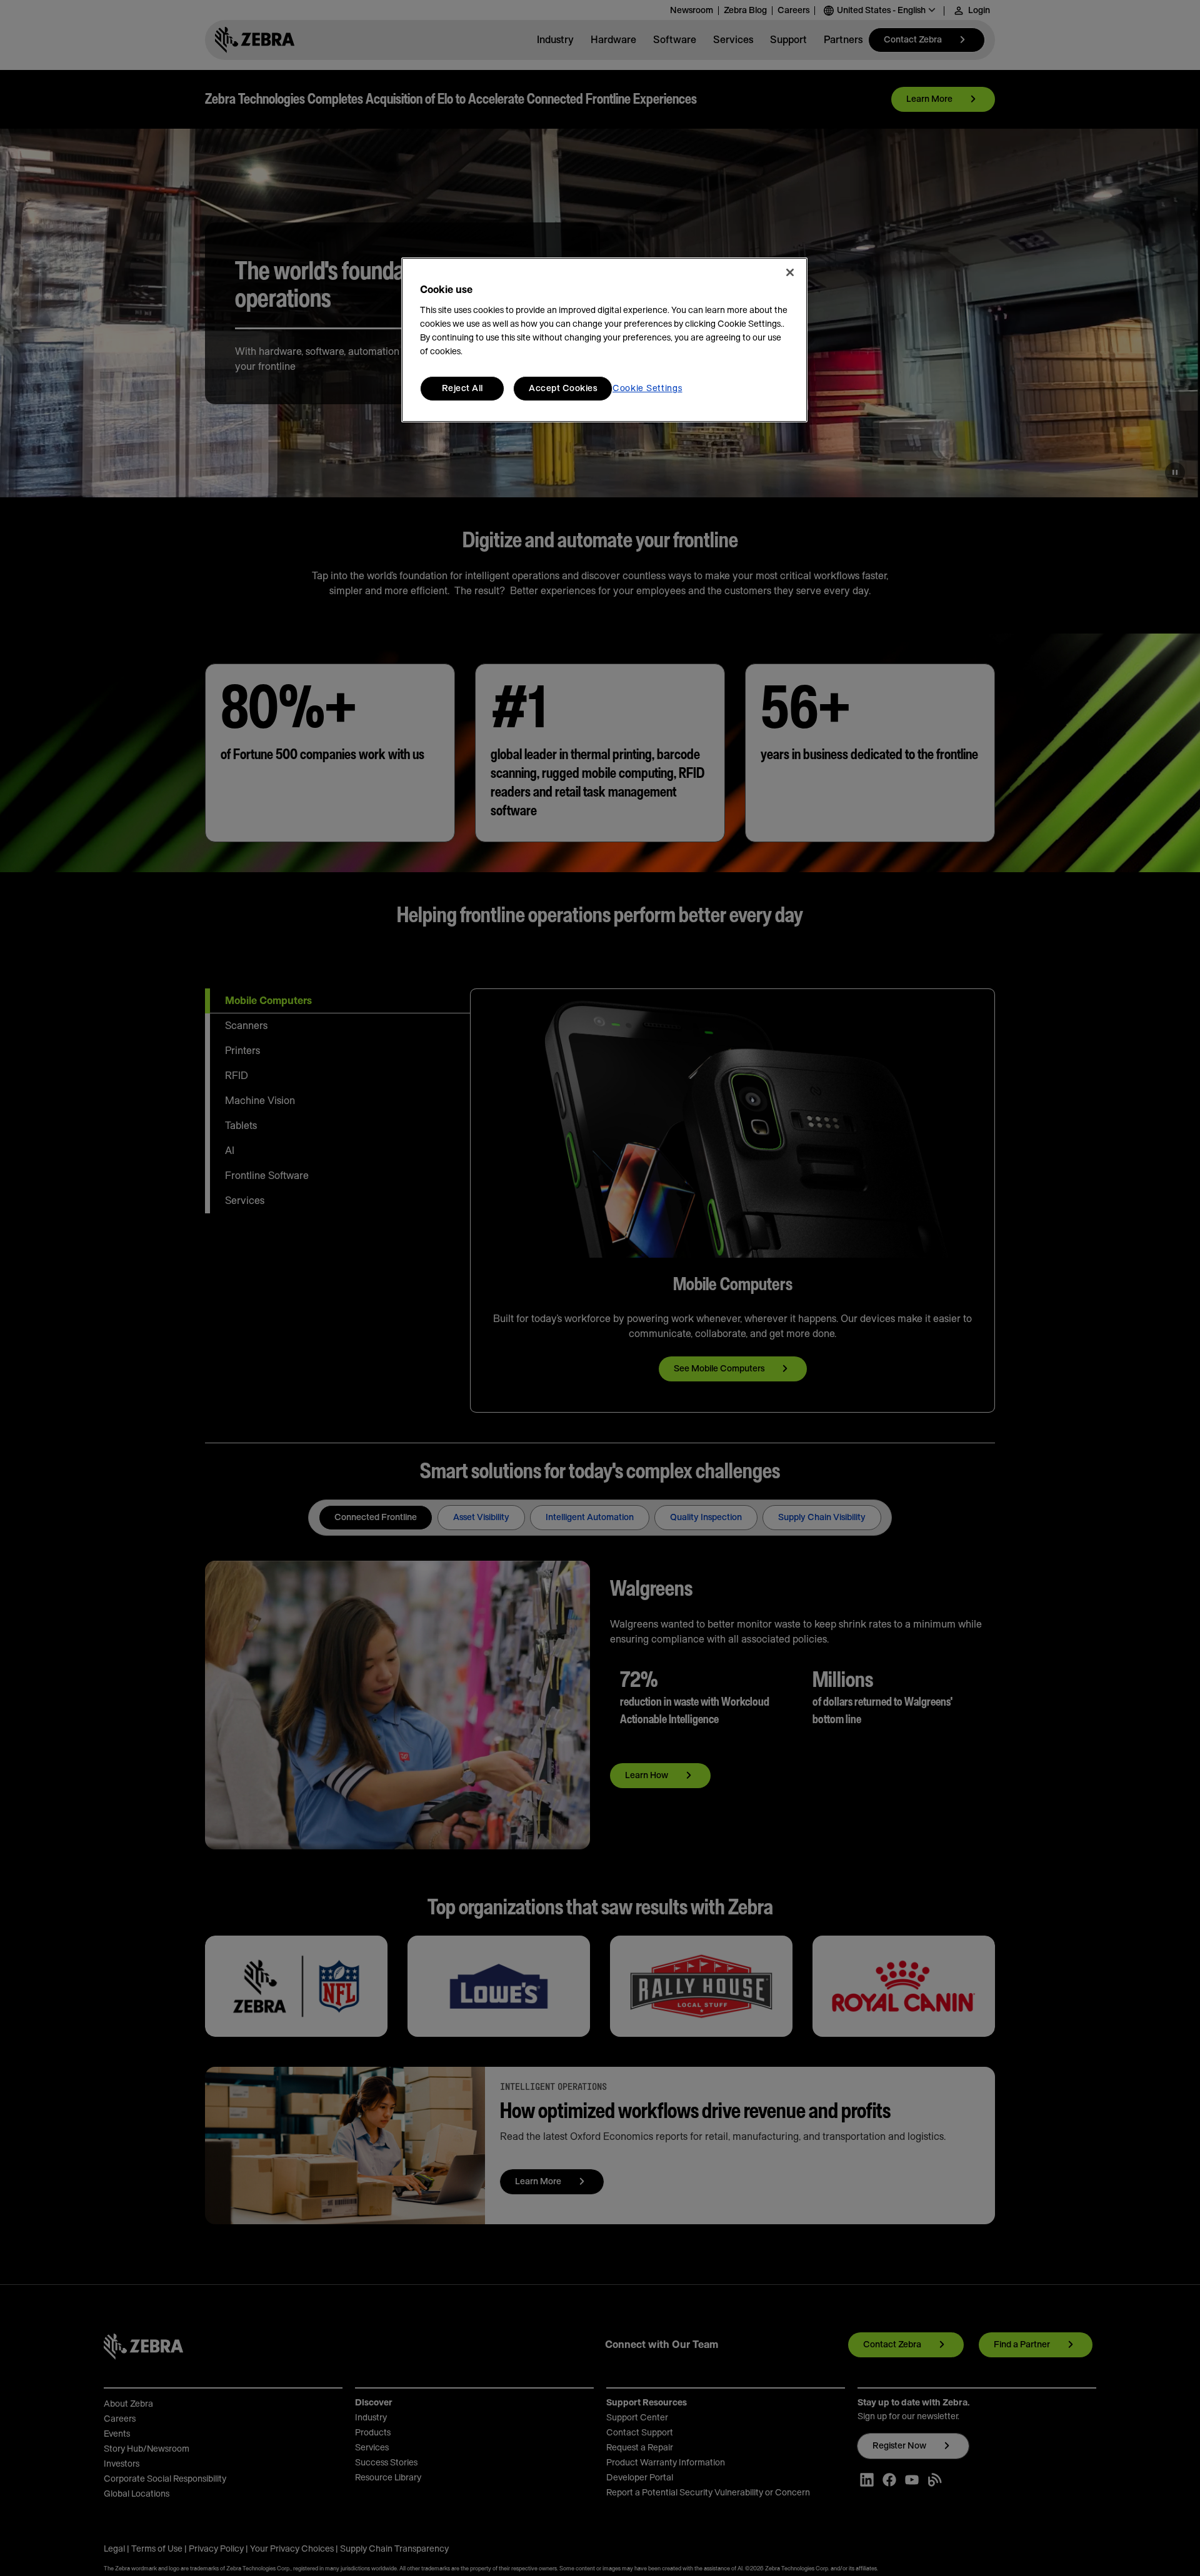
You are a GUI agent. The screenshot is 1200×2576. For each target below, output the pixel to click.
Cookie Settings (647, 389)
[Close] (790, 272)
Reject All (462, 389)
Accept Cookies (563, 389)
